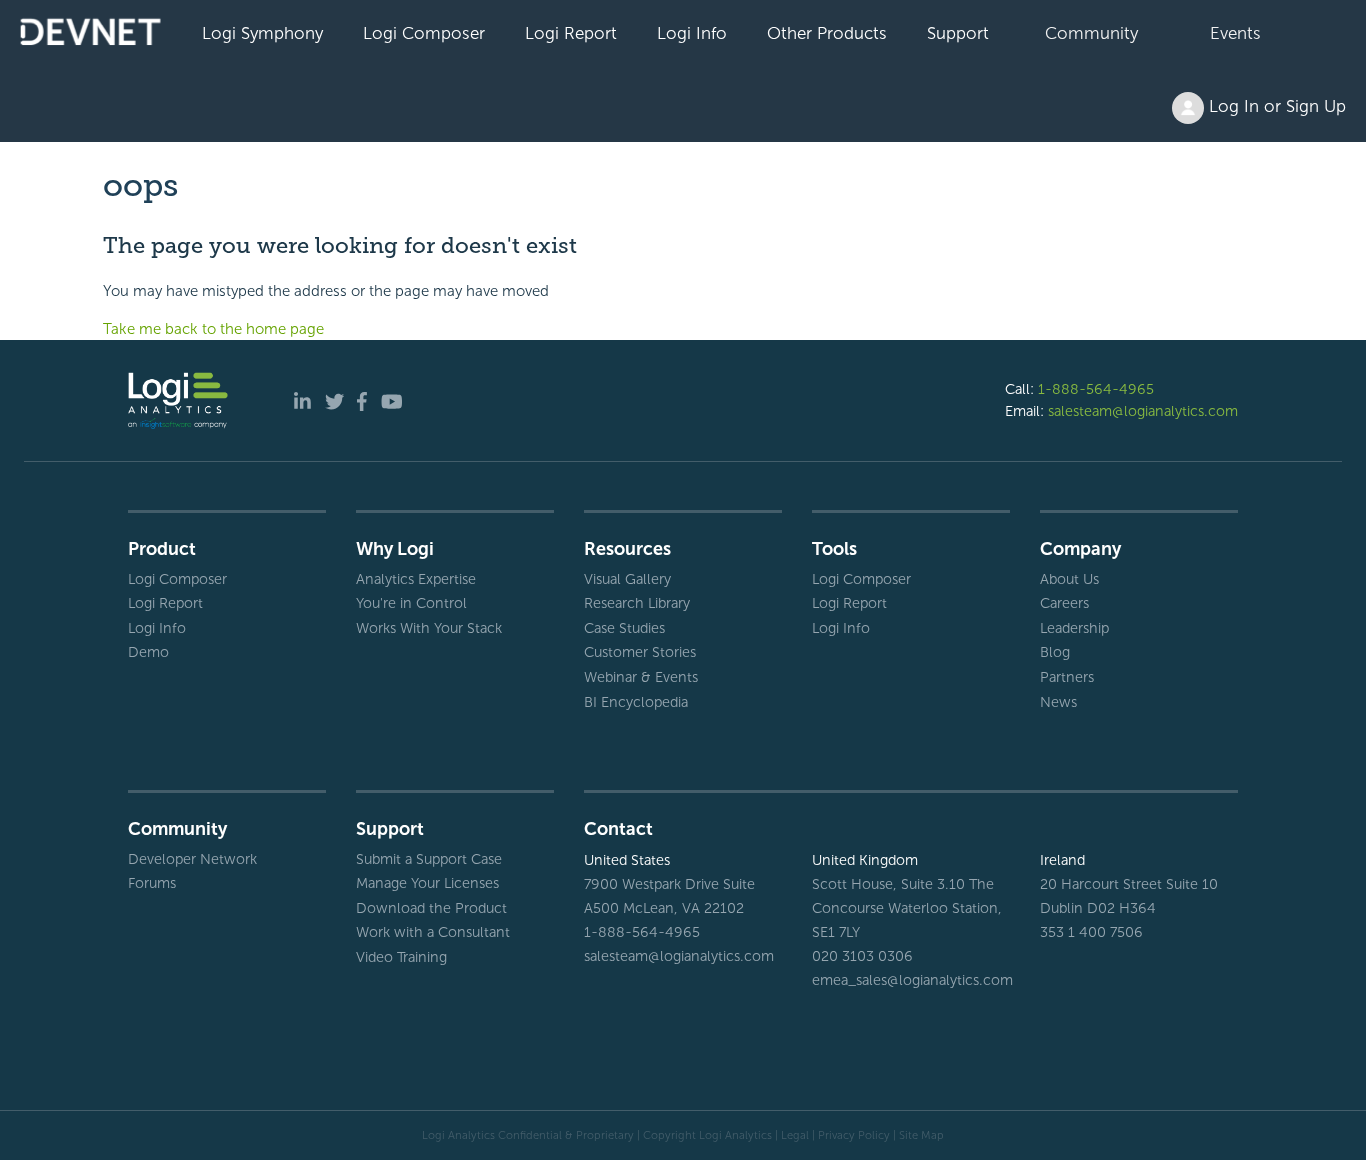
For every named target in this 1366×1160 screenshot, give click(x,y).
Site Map (921, 1135)
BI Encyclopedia (636, 702)
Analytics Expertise (416, 579)
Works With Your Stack (429, 628)
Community (1091, 33)
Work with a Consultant (433, 932)
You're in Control (411, 603)
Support (958, 33)
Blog (1055, 652)
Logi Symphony (262, 33)
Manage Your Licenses (427, 883)
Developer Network (192, 859)
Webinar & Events (641, 677)
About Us (1069, 579)
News (1058, 702)
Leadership (1074, 628)
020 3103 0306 (862, 956)
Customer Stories (640, 652)
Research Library (637, 603)
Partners (1067, 677)
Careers (1064, 603)
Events (1235, 33)
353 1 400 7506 (1091, 932)
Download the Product (431, 908)
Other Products (827, 33)
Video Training (401, 957)
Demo (148, 652)
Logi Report (571, 33)
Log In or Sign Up (1275, 106)
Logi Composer (424, 33)
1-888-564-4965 (1096, 389)
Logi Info (692, 33)
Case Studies (624, 628)
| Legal (792, 1135)
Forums (152, 883)
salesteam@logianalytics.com (1143, 411)
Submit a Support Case (429, 859)
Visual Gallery (627, 579)
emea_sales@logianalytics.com (911, 980)
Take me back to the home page (213, 329)
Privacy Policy (854, 1135)
